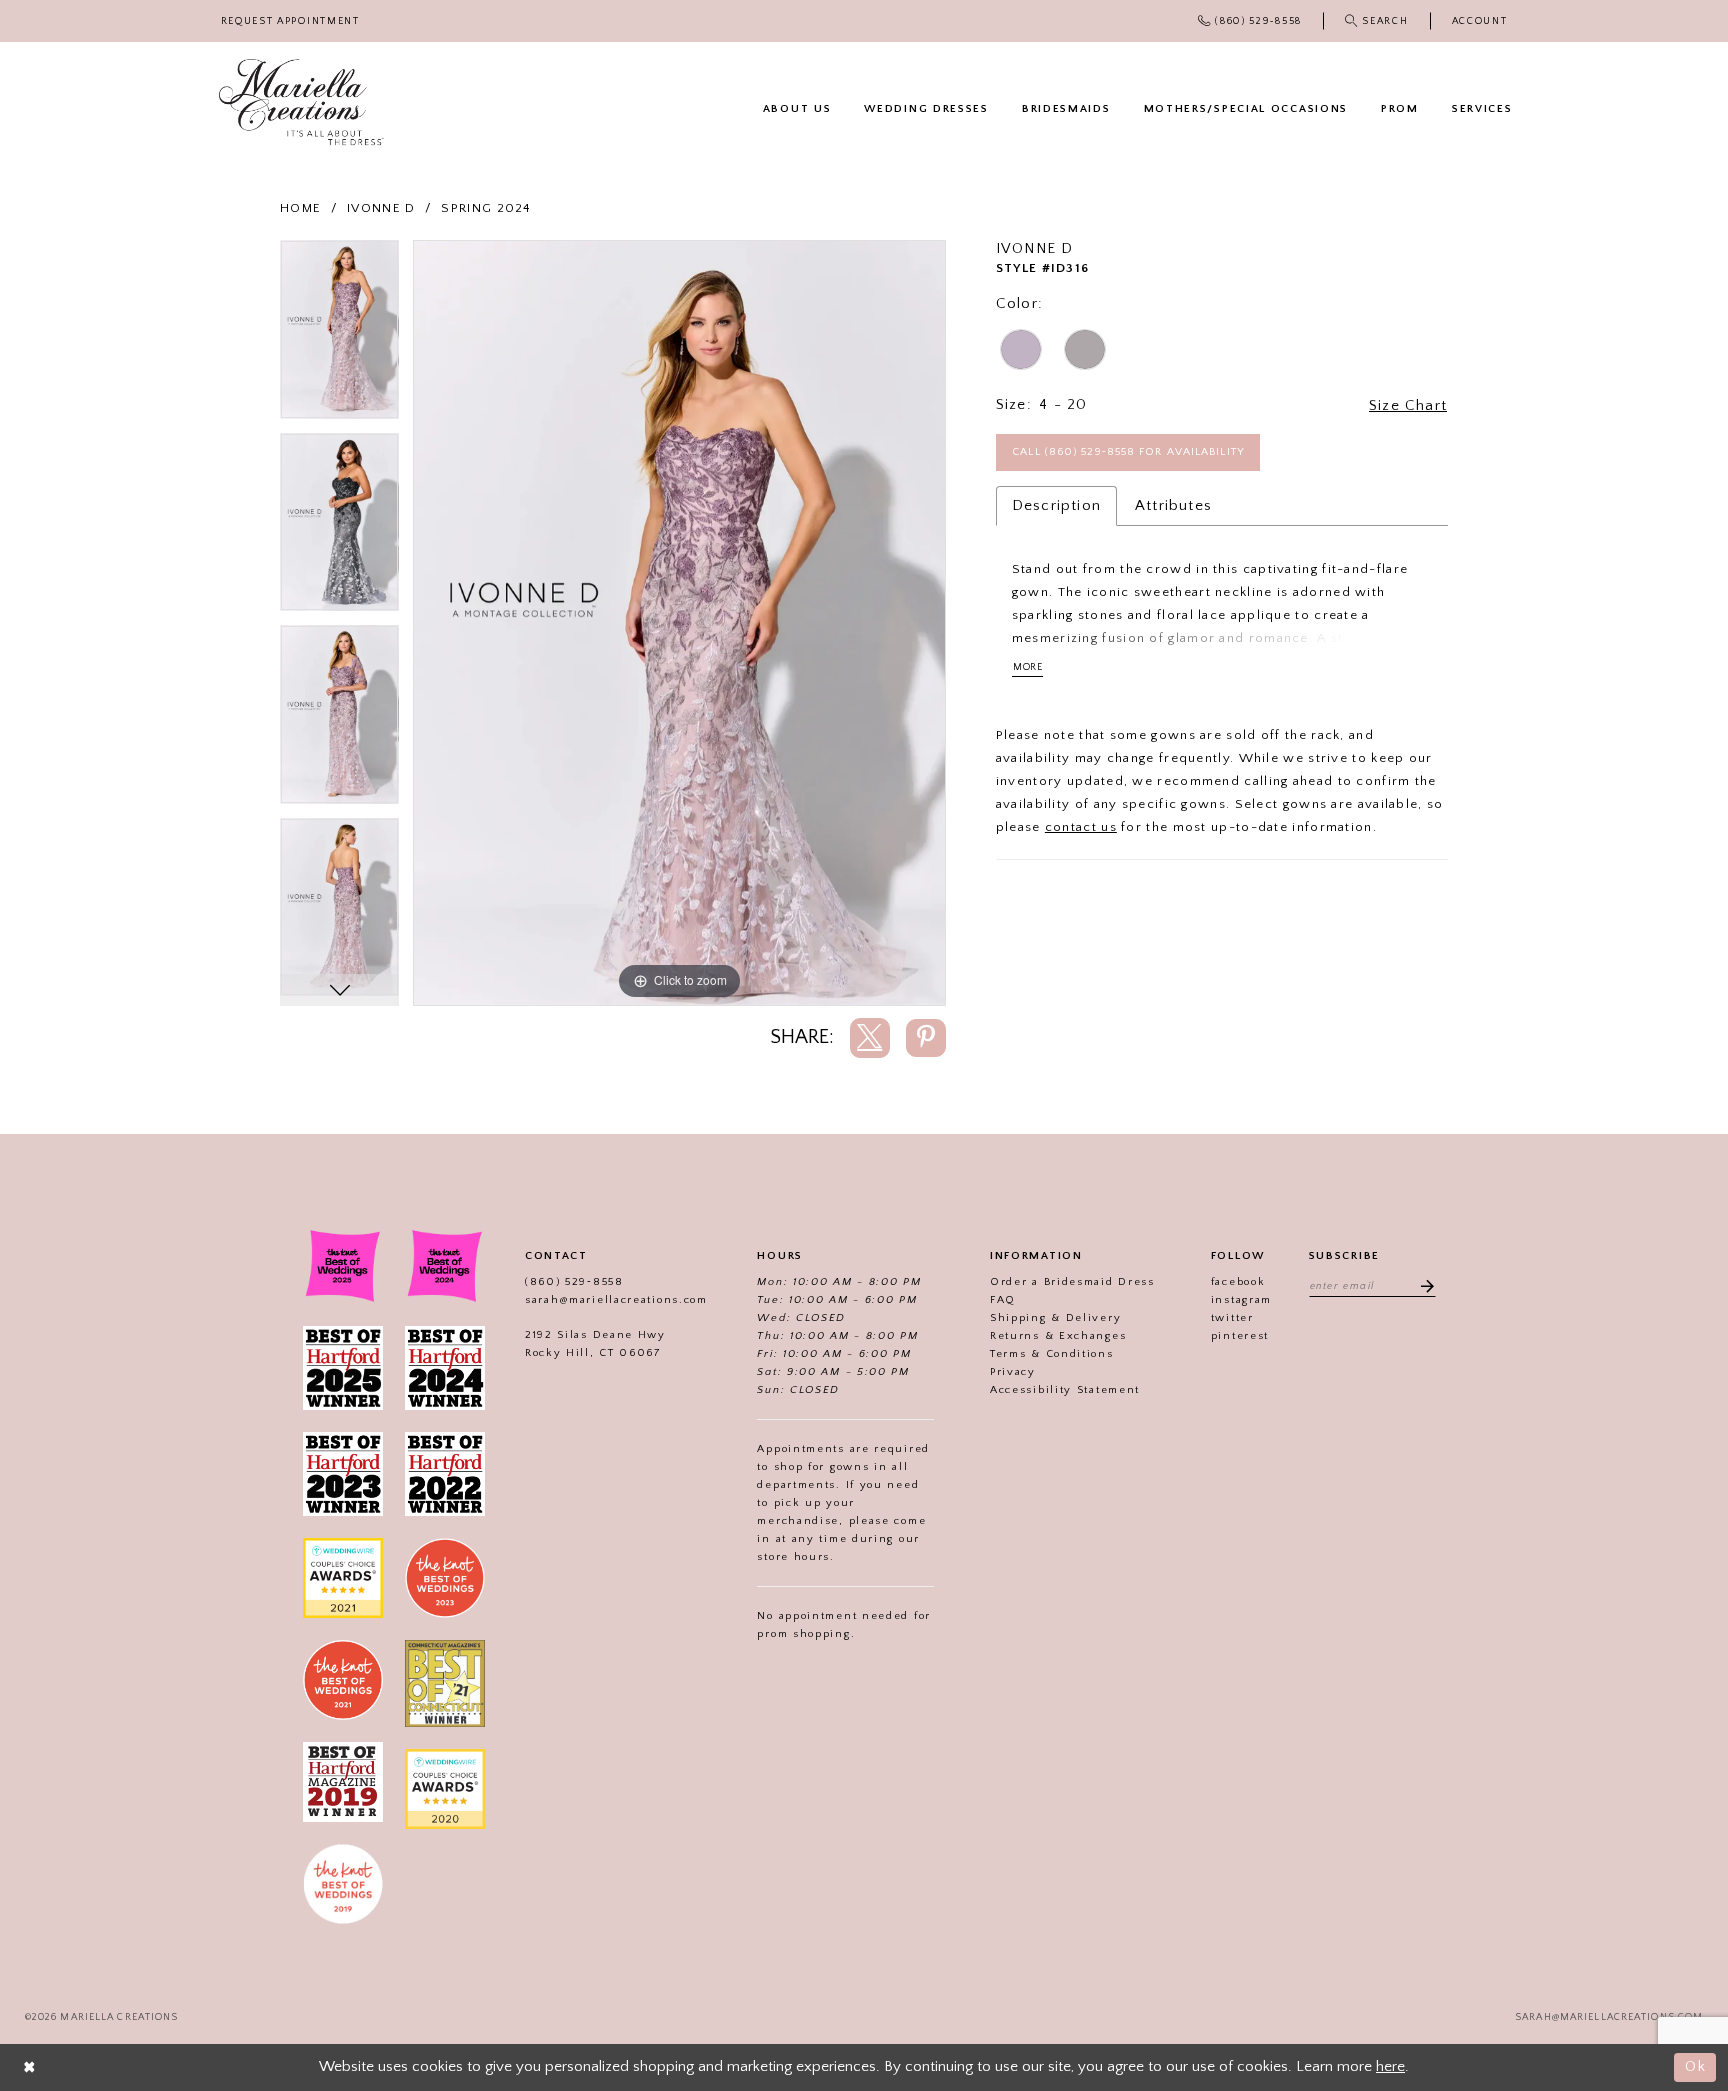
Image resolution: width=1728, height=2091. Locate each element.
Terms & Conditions (1052, 1354)
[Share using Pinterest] (926, 1038)
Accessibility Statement (1065, 1390)
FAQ (1003, 1300)
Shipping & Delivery (1055, 1318)
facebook (1238, 1282)
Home (300, 208)
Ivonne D (381, 208)
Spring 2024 (486, 208)
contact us (1081, 827)
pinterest (1240, 1336)
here (1390, 2066)
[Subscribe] (1421, 1285)
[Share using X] (870, 1038)
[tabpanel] (339, 336)
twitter (1232, 1318)
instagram (1241, 1300)
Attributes (1173, 505)
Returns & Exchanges (1058, 1336)
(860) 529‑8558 (574, 1282)
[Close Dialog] (30, 2067)
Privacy (1013, 1372)
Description (1056, 505)
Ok (1695, 2066)
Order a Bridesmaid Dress (1072, 1282)
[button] (1479, 21)
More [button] (1028, 667)
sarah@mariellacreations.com (616, 1300)
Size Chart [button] (1408, 405)
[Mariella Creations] (301, 102)
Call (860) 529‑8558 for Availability (1128, 452)
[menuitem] (290, 21)
